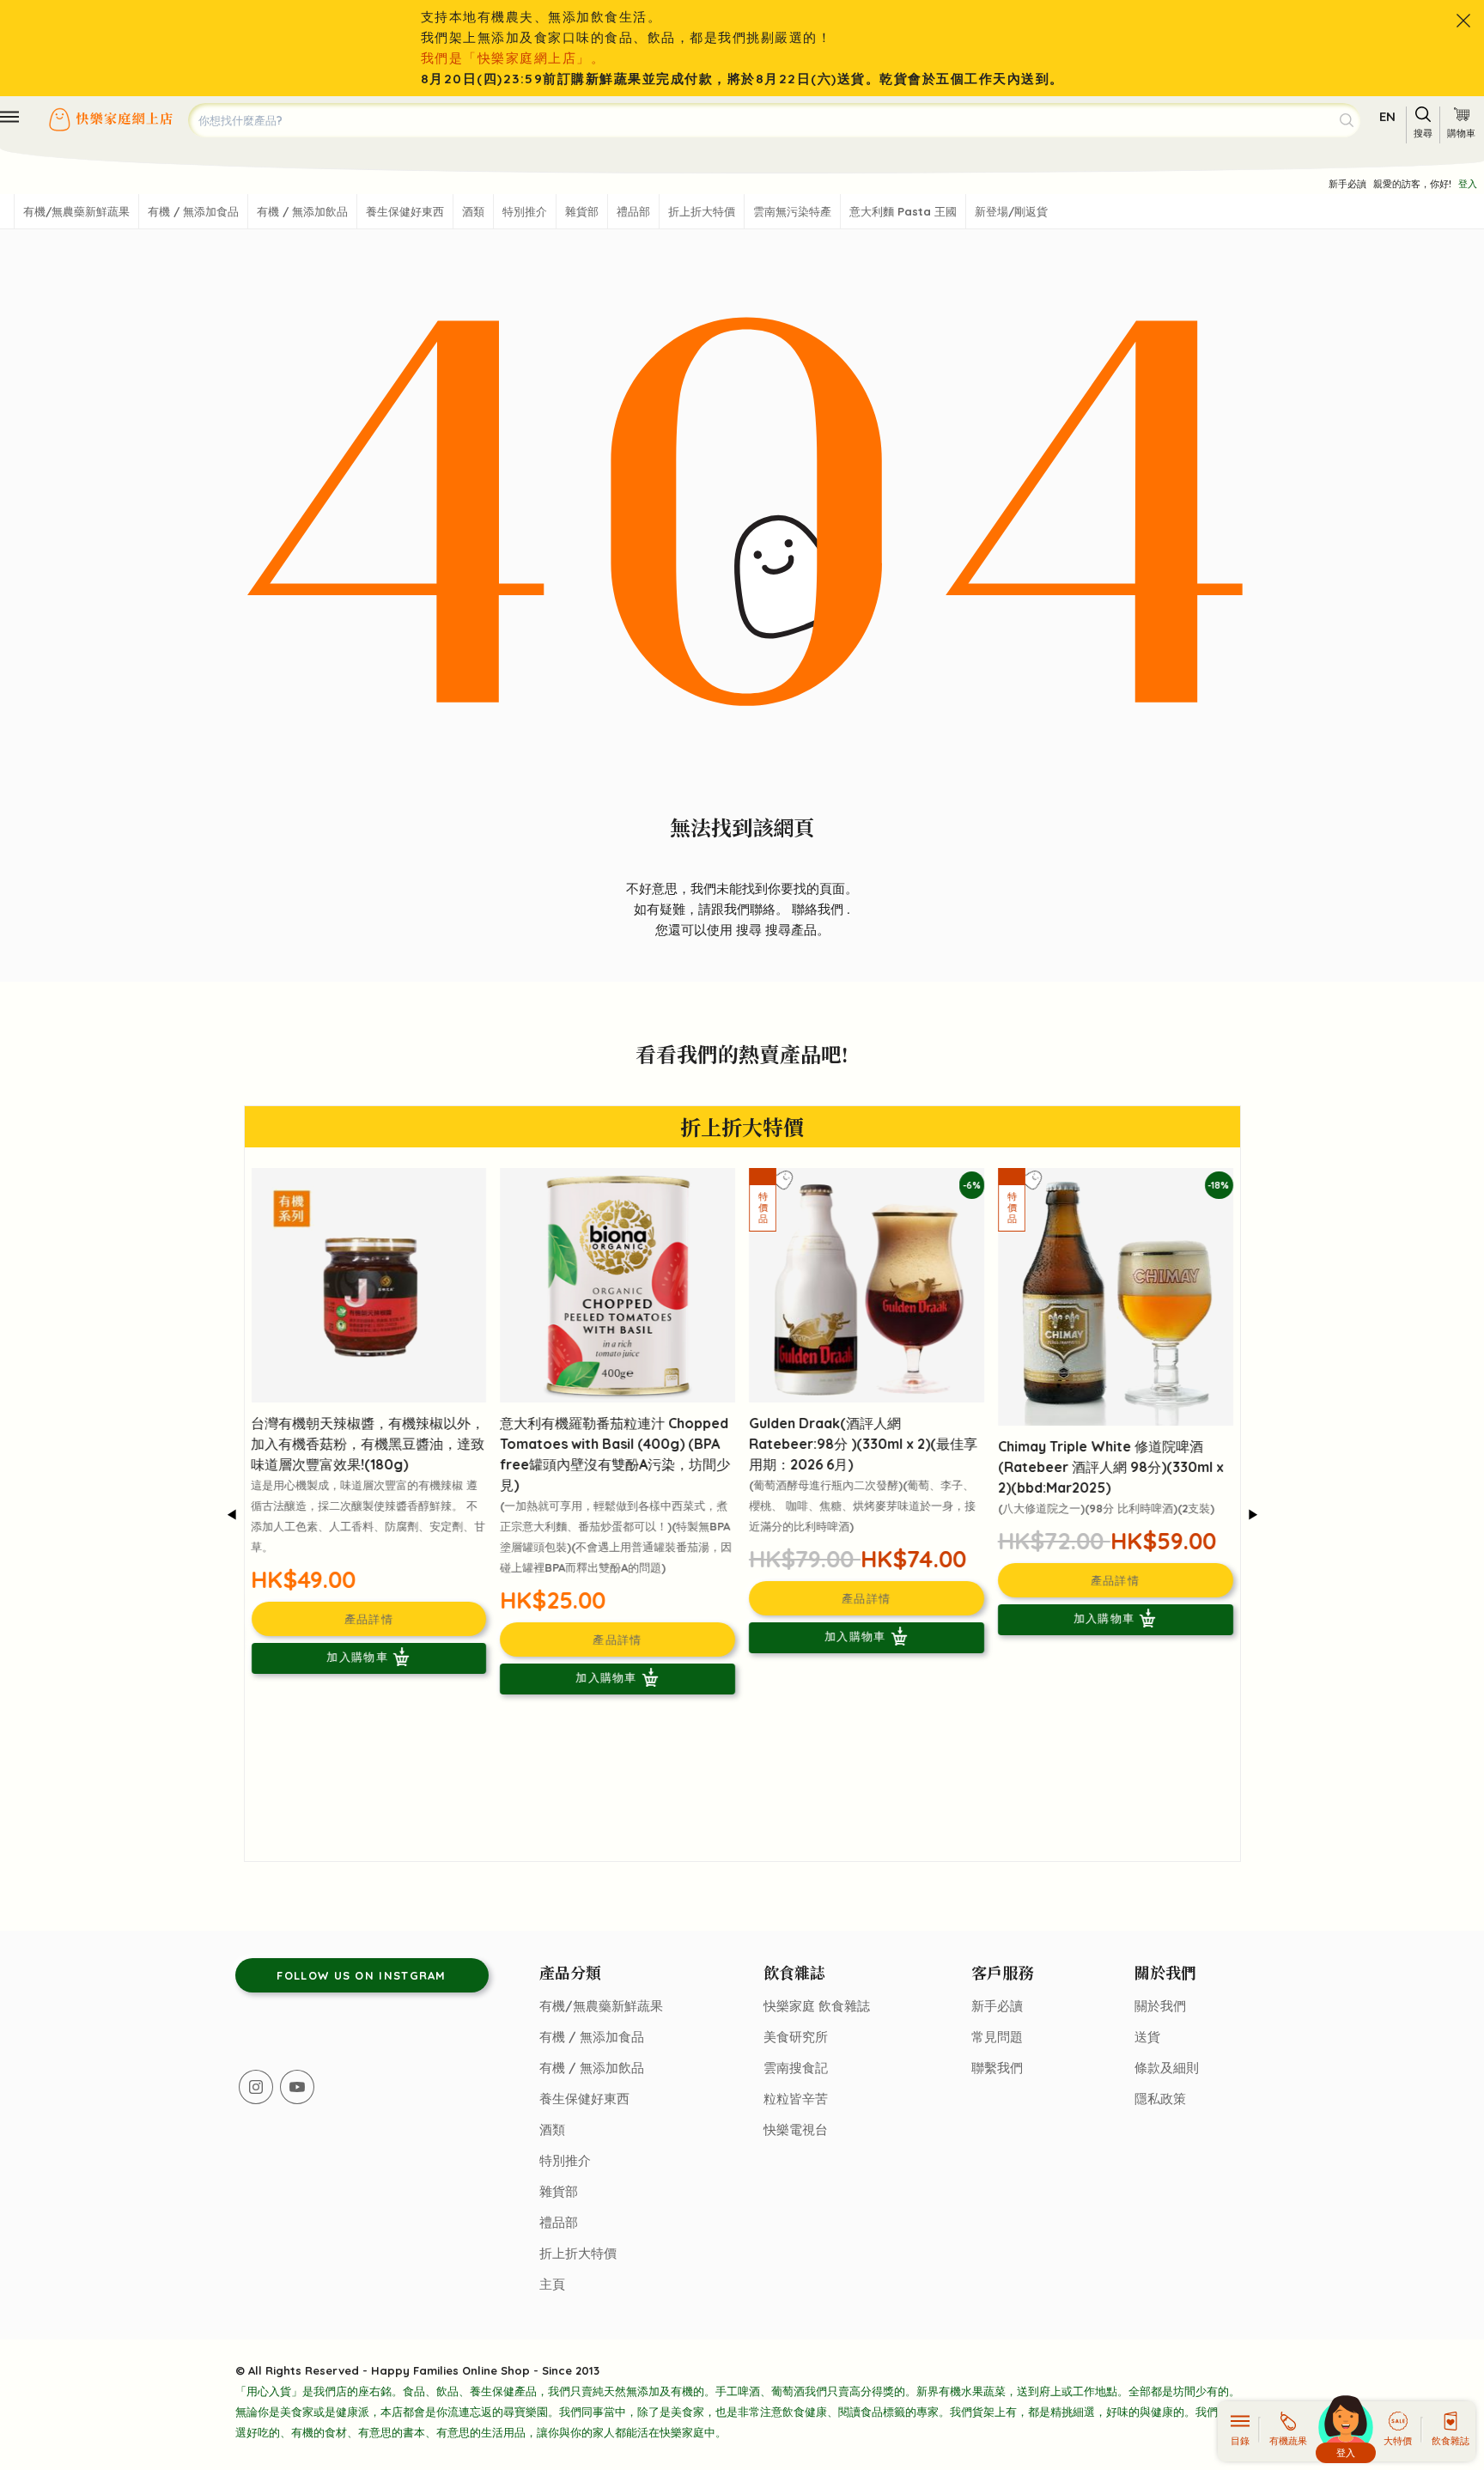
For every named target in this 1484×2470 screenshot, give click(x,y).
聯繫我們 (997, 2068)
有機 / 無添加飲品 (302, 211)
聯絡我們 (819, 909)
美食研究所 (796, 2037)
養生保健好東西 (405, 211)
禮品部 (633, 211)
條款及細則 (1167, 2068)
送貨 (1147, 2037)
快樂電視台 (796, 2129)
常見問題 (997, 2037)
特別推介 (525, 211)
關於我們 (1160, 2006)
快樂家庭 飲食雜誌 (817, 2006)
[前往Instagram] (256, 2087)
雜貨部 (582, 211)
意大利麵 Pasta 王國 (903, 211)
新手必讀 (1347, 184)
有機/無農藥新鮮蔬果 (76, 211)
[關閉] (1463, 21)
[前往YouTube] (297, 2087)
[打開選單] (9, 117)
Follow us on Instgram (361, 1975)
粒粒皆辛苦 (796, 2099)
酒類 (473, 211)
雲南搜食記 (796, 2068)
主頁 (552, 2284)
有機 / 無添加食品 (193, 211)
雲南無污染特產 (792, 211)
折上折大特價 (702, 211)
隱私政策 (1160, 2099)
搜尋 (751, 930)
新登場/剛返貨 (1011, 211)
